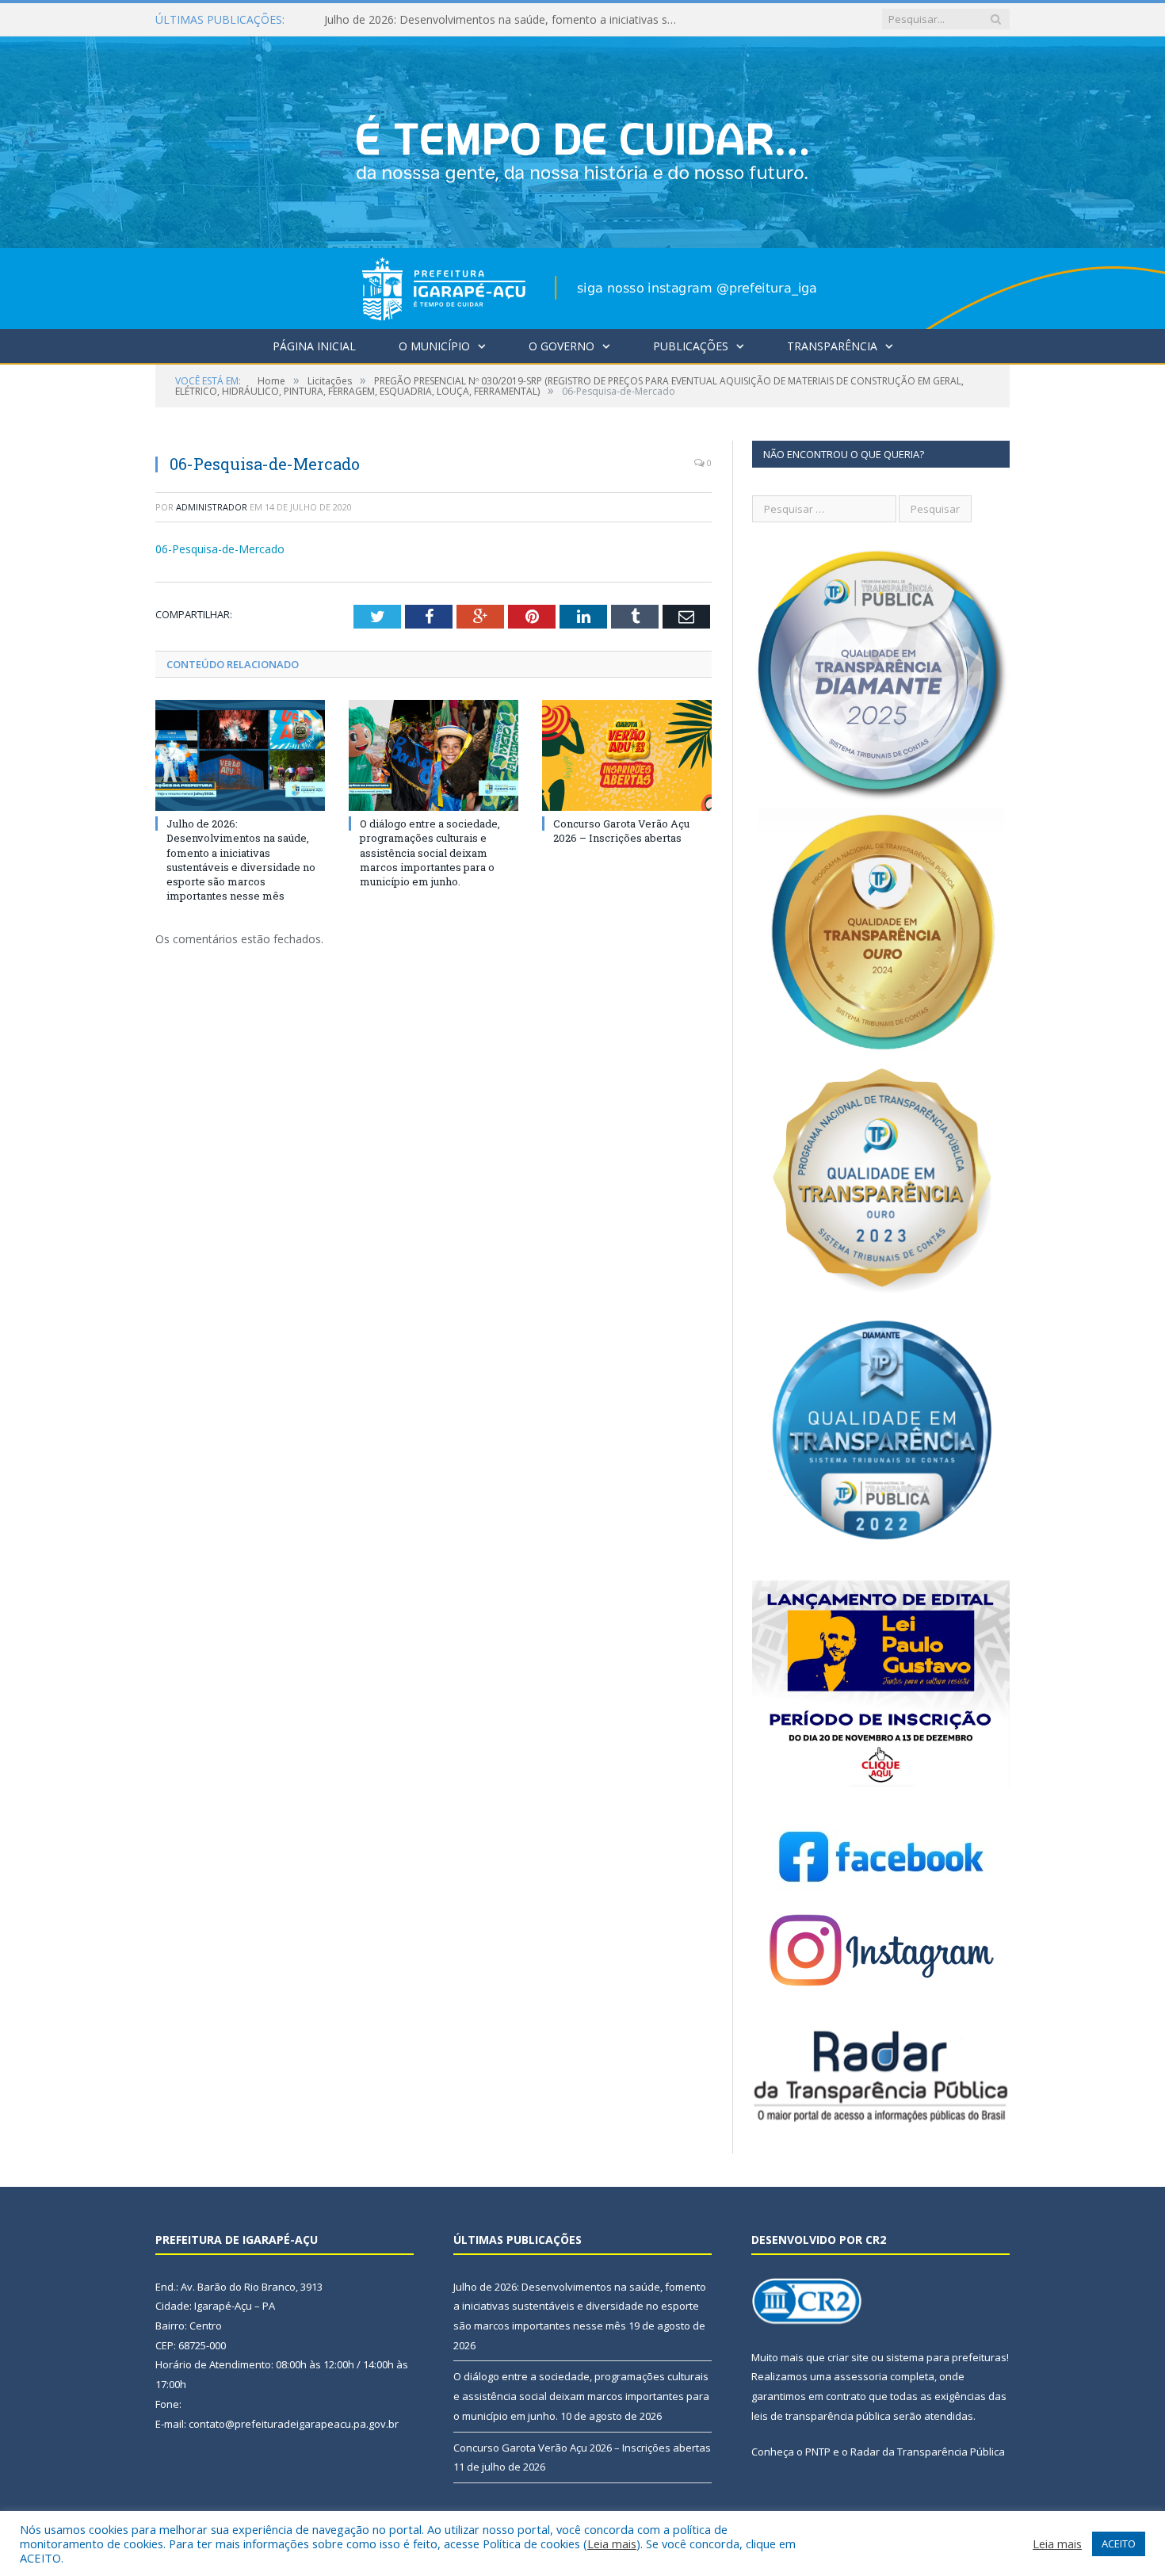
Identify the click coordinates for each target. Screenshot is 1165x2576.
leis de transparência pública (821, 2416)
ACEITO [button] (1119, 2544)
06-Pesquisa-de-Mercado (220, 549)
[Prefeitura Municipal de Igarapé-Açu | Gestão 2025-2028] (582, 179)
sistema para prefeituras (946, 2357)
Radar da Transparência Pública (928, 2452)
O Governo (561, 346)
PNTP (818, 2452)
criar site (848, 2357)
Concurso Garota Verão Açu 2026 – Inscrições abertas (621, 831)
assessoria (861, 2376)
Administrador (212, 507)
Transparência (832, 346)
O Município (434, 346)
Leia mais (612, 2544)
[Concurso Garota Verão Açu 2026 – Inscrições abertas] (627, 755)
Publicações (691, 346)
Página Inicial (314, 346)
